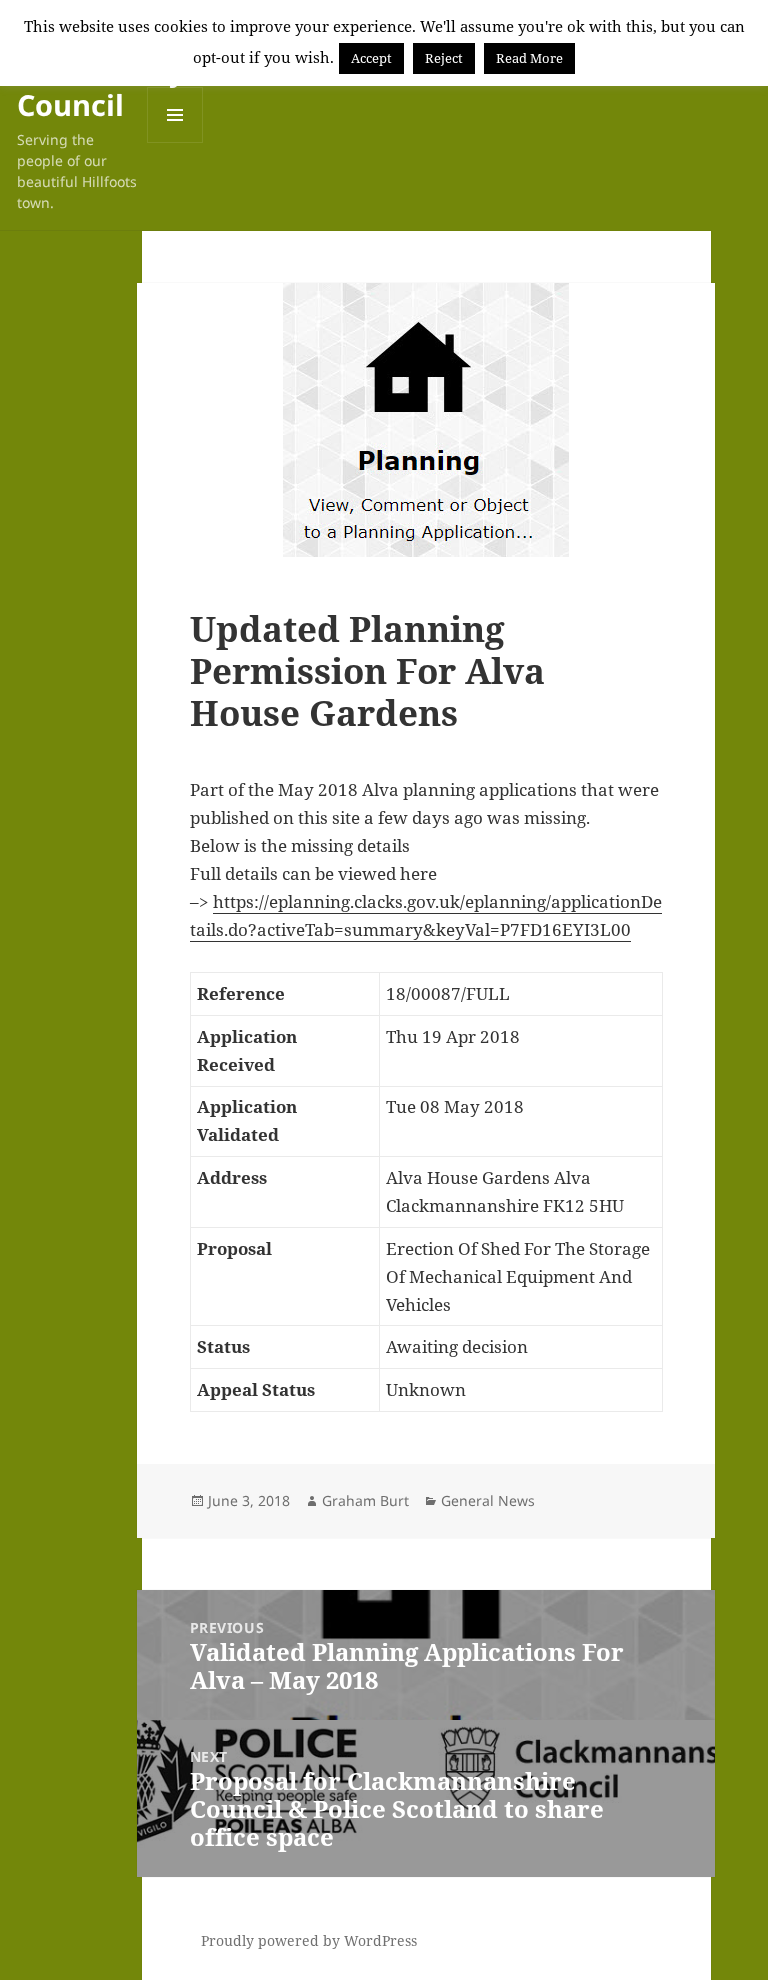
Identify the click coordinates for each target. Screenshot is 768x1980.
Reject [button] (444, 58)
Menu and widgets (175, 142)
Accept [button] (371, 58)
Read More (529, 58)
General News (488, 1500)
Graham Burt (365, 1500)
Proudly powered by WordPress (309, 1940)
